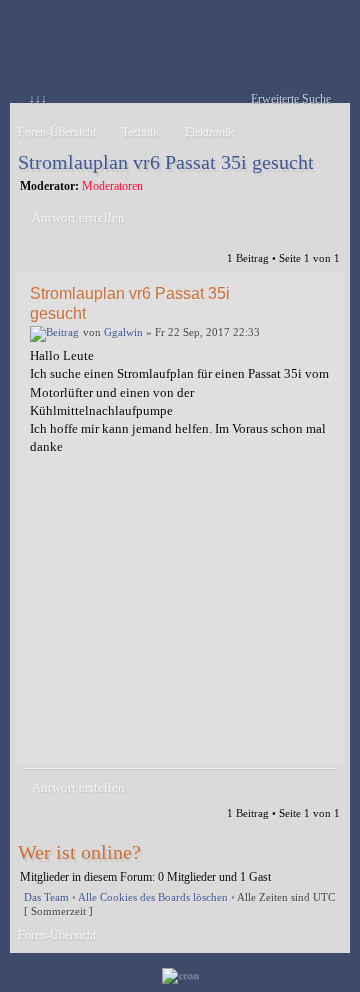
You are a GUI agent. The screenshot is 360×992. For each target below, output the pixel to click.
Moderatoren (112, 186)
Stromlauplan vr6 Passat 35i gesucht (166, 162)
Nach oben (324, 749)
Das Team (46, 897)
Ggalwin (123, 332)
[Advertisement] (180, 618)
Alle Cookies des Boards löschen (153, 897)
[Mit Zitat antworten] (289, 292)
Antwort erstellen (78, 217)
